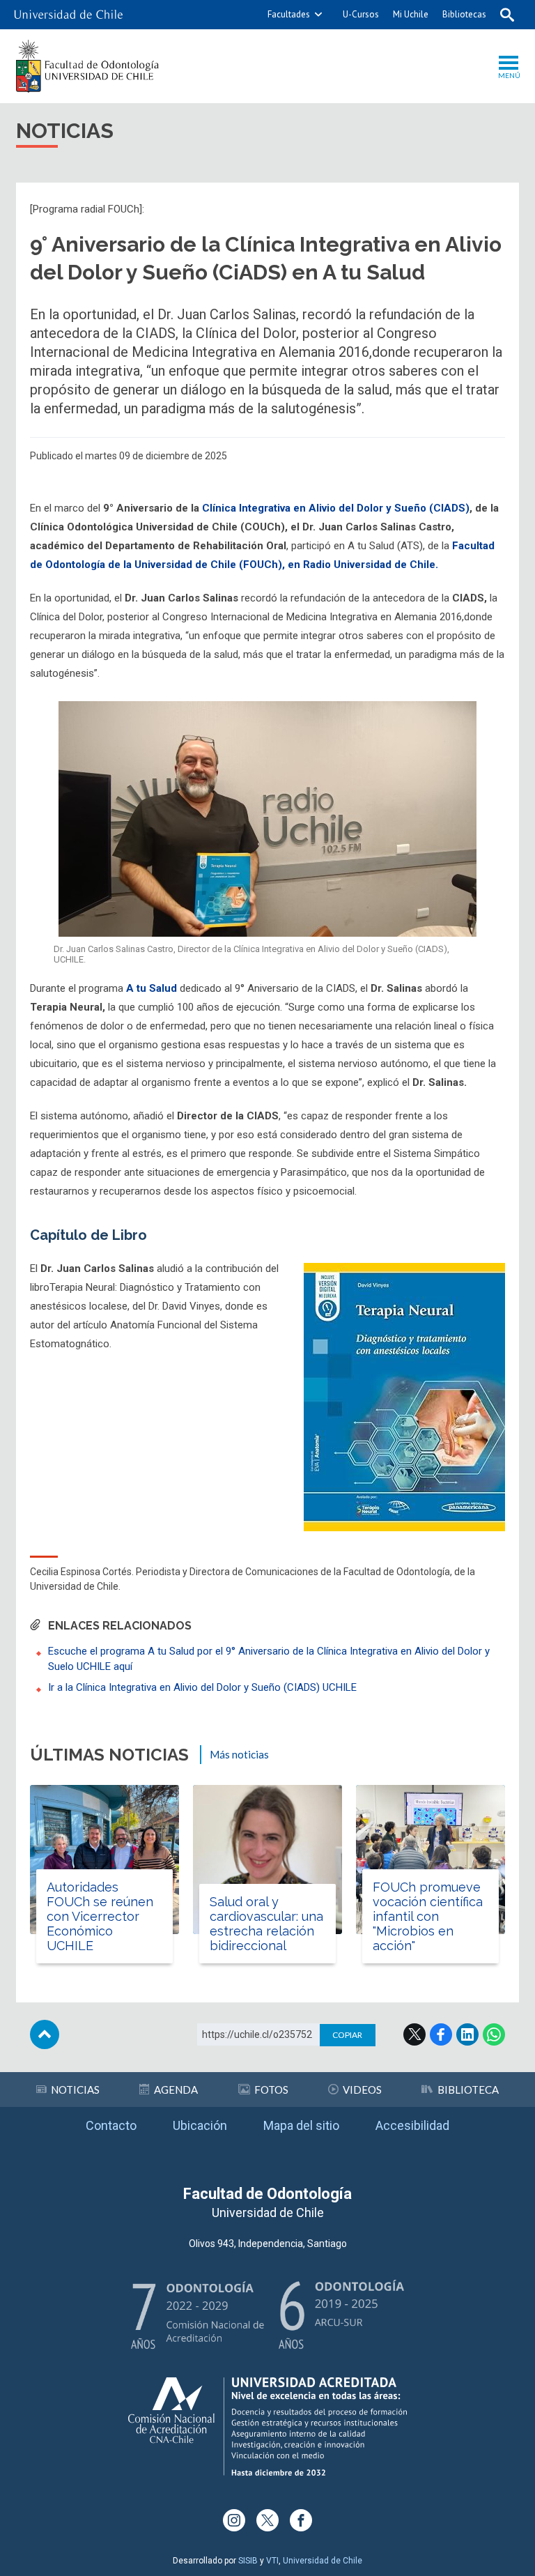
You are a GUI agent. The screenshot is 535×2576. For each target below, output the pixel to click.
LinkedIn (467, 2034)
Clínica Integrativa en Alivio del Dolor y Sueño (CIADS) (336, 508)
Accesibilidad (412, 2125)
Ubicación (200, 2125)
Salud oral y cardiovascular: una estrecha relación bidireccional (266, 1924)
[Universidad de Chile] (68, 15)
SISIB (248, 2561)
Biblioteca (468, 2090)
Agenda (176, 2090)
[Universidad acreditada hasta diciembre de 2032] (267, 2426)
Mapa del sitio (301, 2125)
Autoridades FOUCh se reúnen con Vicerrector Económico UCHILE (100, 1916)
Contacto (111, 2125)
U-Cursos (361, 14)
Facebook (441, 2034)
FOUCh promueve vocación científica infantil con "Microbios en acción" (428, 1916)
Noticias (75, 2090)
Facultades (289, 14)
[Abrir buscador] (507, 15)
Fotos (271, 2090)
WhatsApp (494, 2034)
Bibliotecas (464, 14)
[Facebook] (301, 2520)
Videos (362, 2090)
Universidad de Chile (323, 2561)
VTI (272, 2561)
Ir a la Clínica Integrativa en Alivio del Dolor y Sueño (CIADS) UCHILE (202, 1687)
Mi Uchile (411, 14)
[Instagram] (234, 2520)
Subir (45, 2034)
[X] (267, 2520)
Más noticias (239, 1754)
